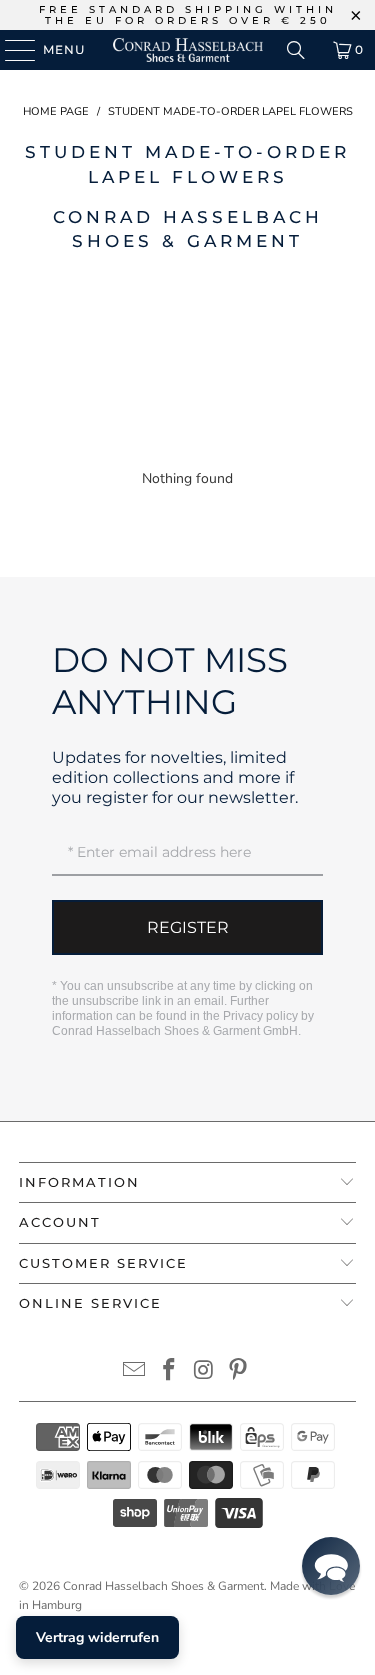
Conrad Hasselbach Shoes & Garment (163, 1586)
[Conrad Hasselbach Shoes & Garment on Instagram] (204, 1372)
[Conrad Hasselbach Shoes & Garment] (188, 50)
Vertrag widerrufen (97, 1637)
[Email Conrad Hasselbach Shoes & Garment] (135, 1372)
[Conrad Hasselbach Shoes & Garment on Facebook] (169, 1372)
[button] (331, 1566)
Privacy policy (260, 1016)
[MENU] (10, 50)
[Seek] (296, 50)
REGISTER (188, 927)
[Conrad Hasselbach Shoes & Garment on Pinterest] (239, 1372)
